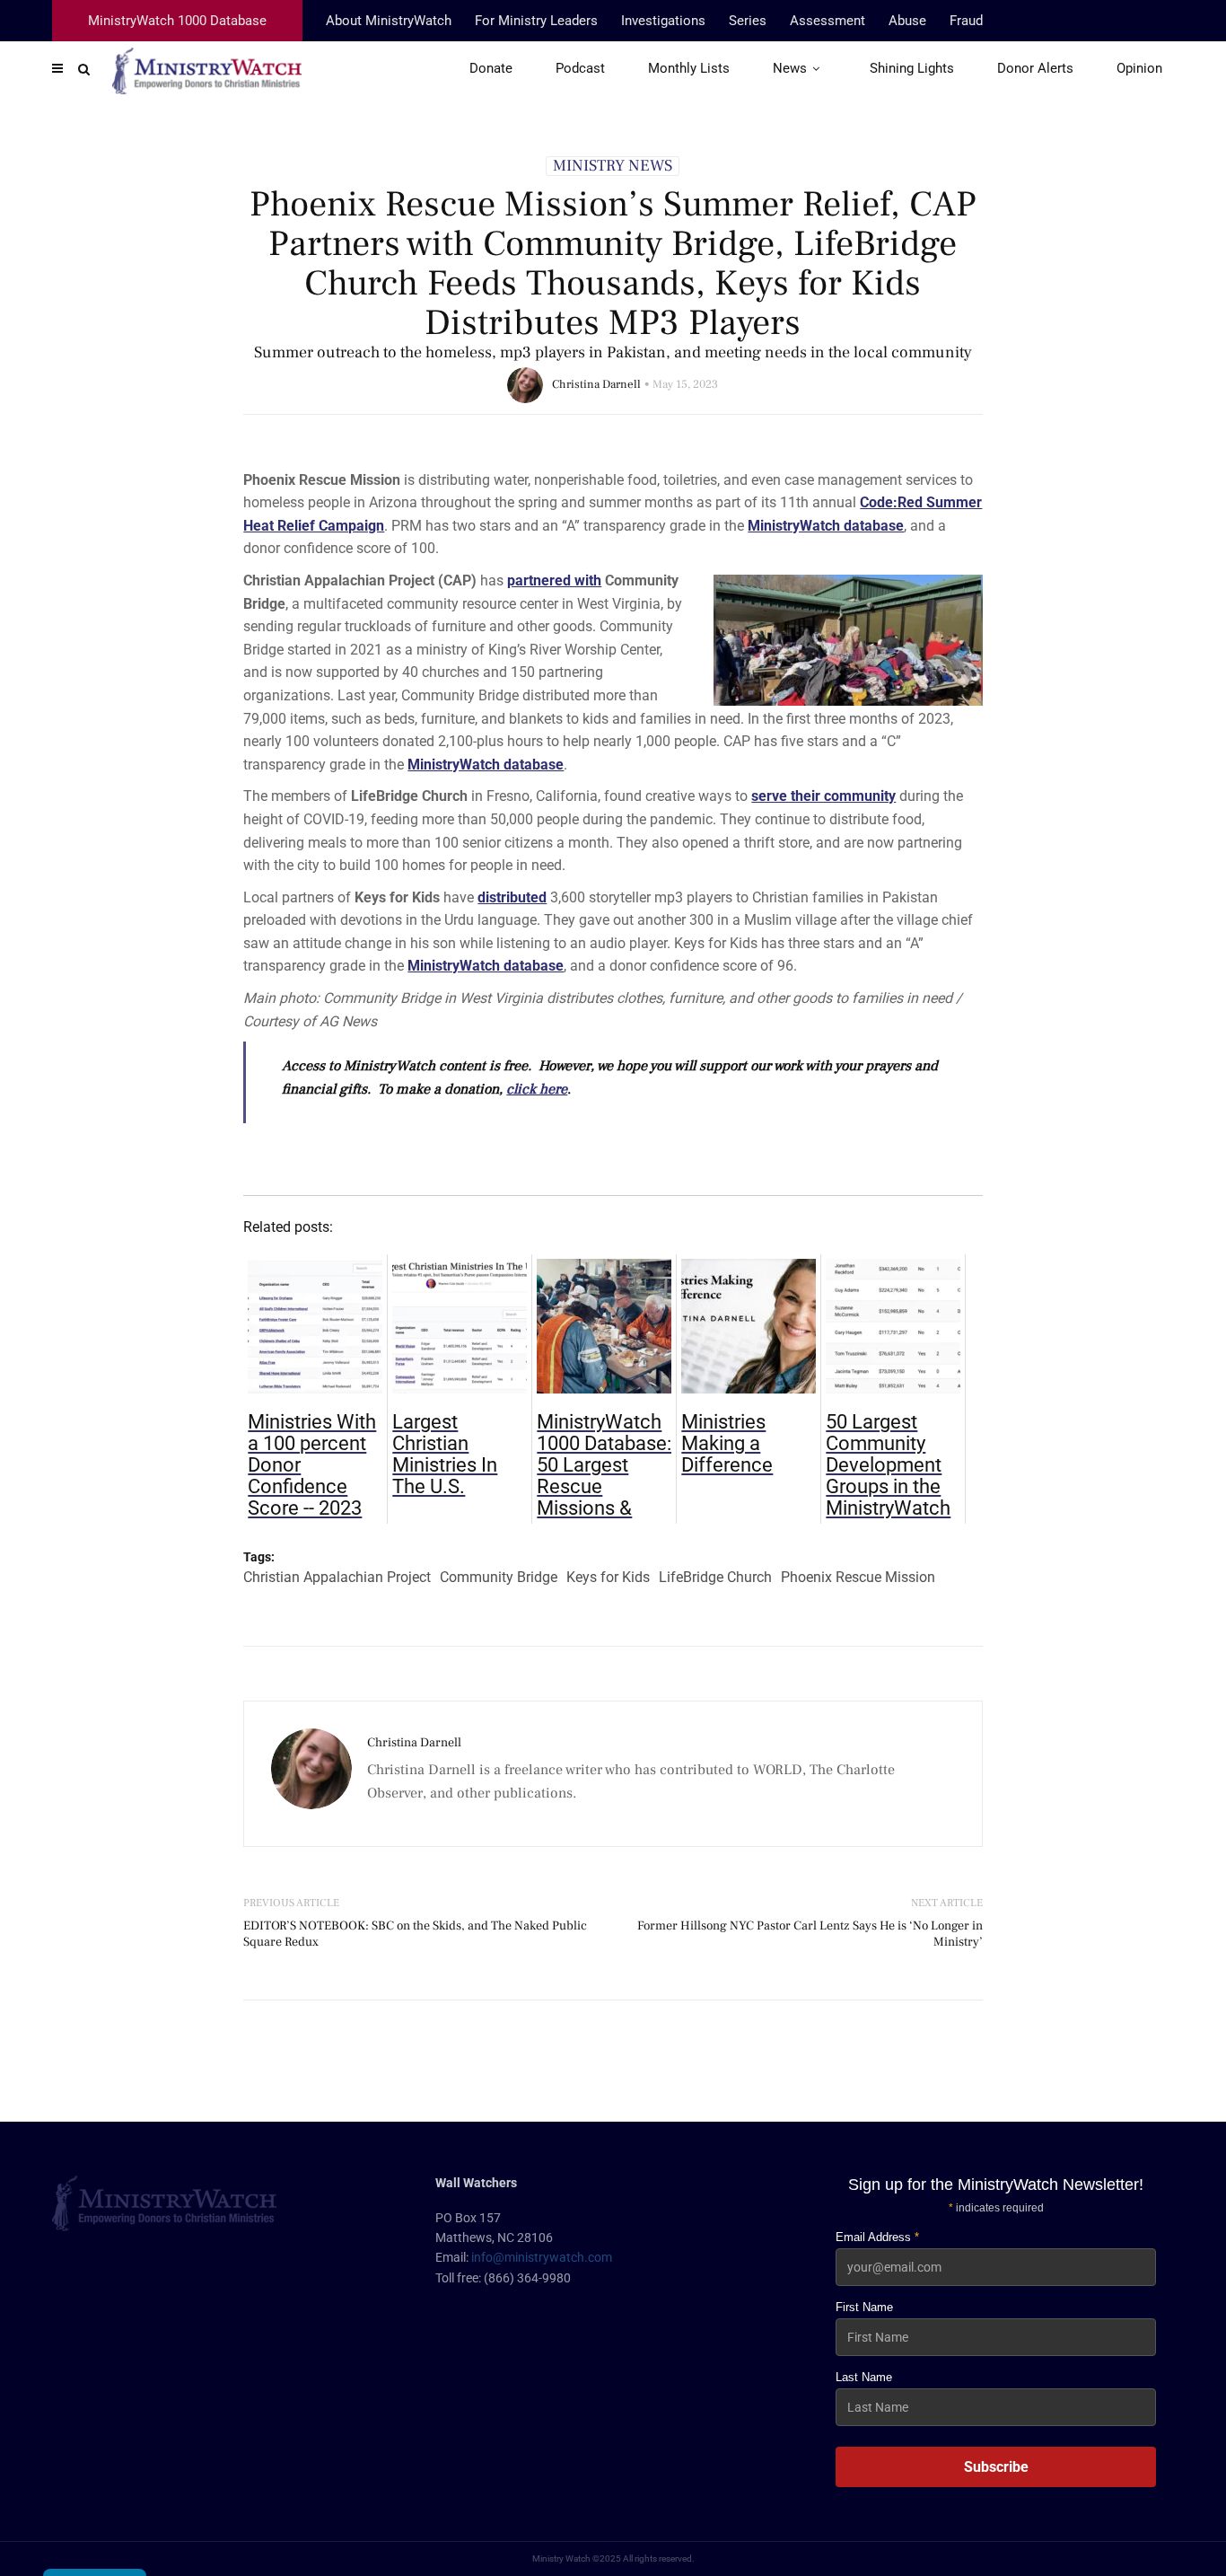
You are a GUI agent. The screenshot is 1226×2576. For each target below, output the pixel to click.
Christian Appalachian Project (337, 1577)
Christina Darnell (596, 384)
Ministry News (613, 166)
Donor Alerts (1035, 68)
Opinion (1139, 68)
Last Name (864, 2377)
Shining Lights (912, 68)
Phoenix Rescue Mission (858, 1577)
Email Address (877, 2237)
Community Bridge (499, 1577)
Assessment (828, 21)
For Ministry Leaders (536, 21)
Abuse (907, 21)
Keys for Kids (608, 1577)
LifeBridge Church (715, 1577)
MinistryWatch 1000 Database (177, 21)
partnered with (554, 580)
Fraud (966, 21)
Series (748, 21)
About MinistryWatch (389, 21)
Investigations (663, 21)
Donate (491, 68)
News (790, 68)
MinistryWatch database (826, 526)
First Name (864, 2307)
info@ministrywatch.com (542, 2257)
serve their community (823, 796)
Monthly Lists (689, 68)
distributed (512, 897)
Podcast (580, 68)
